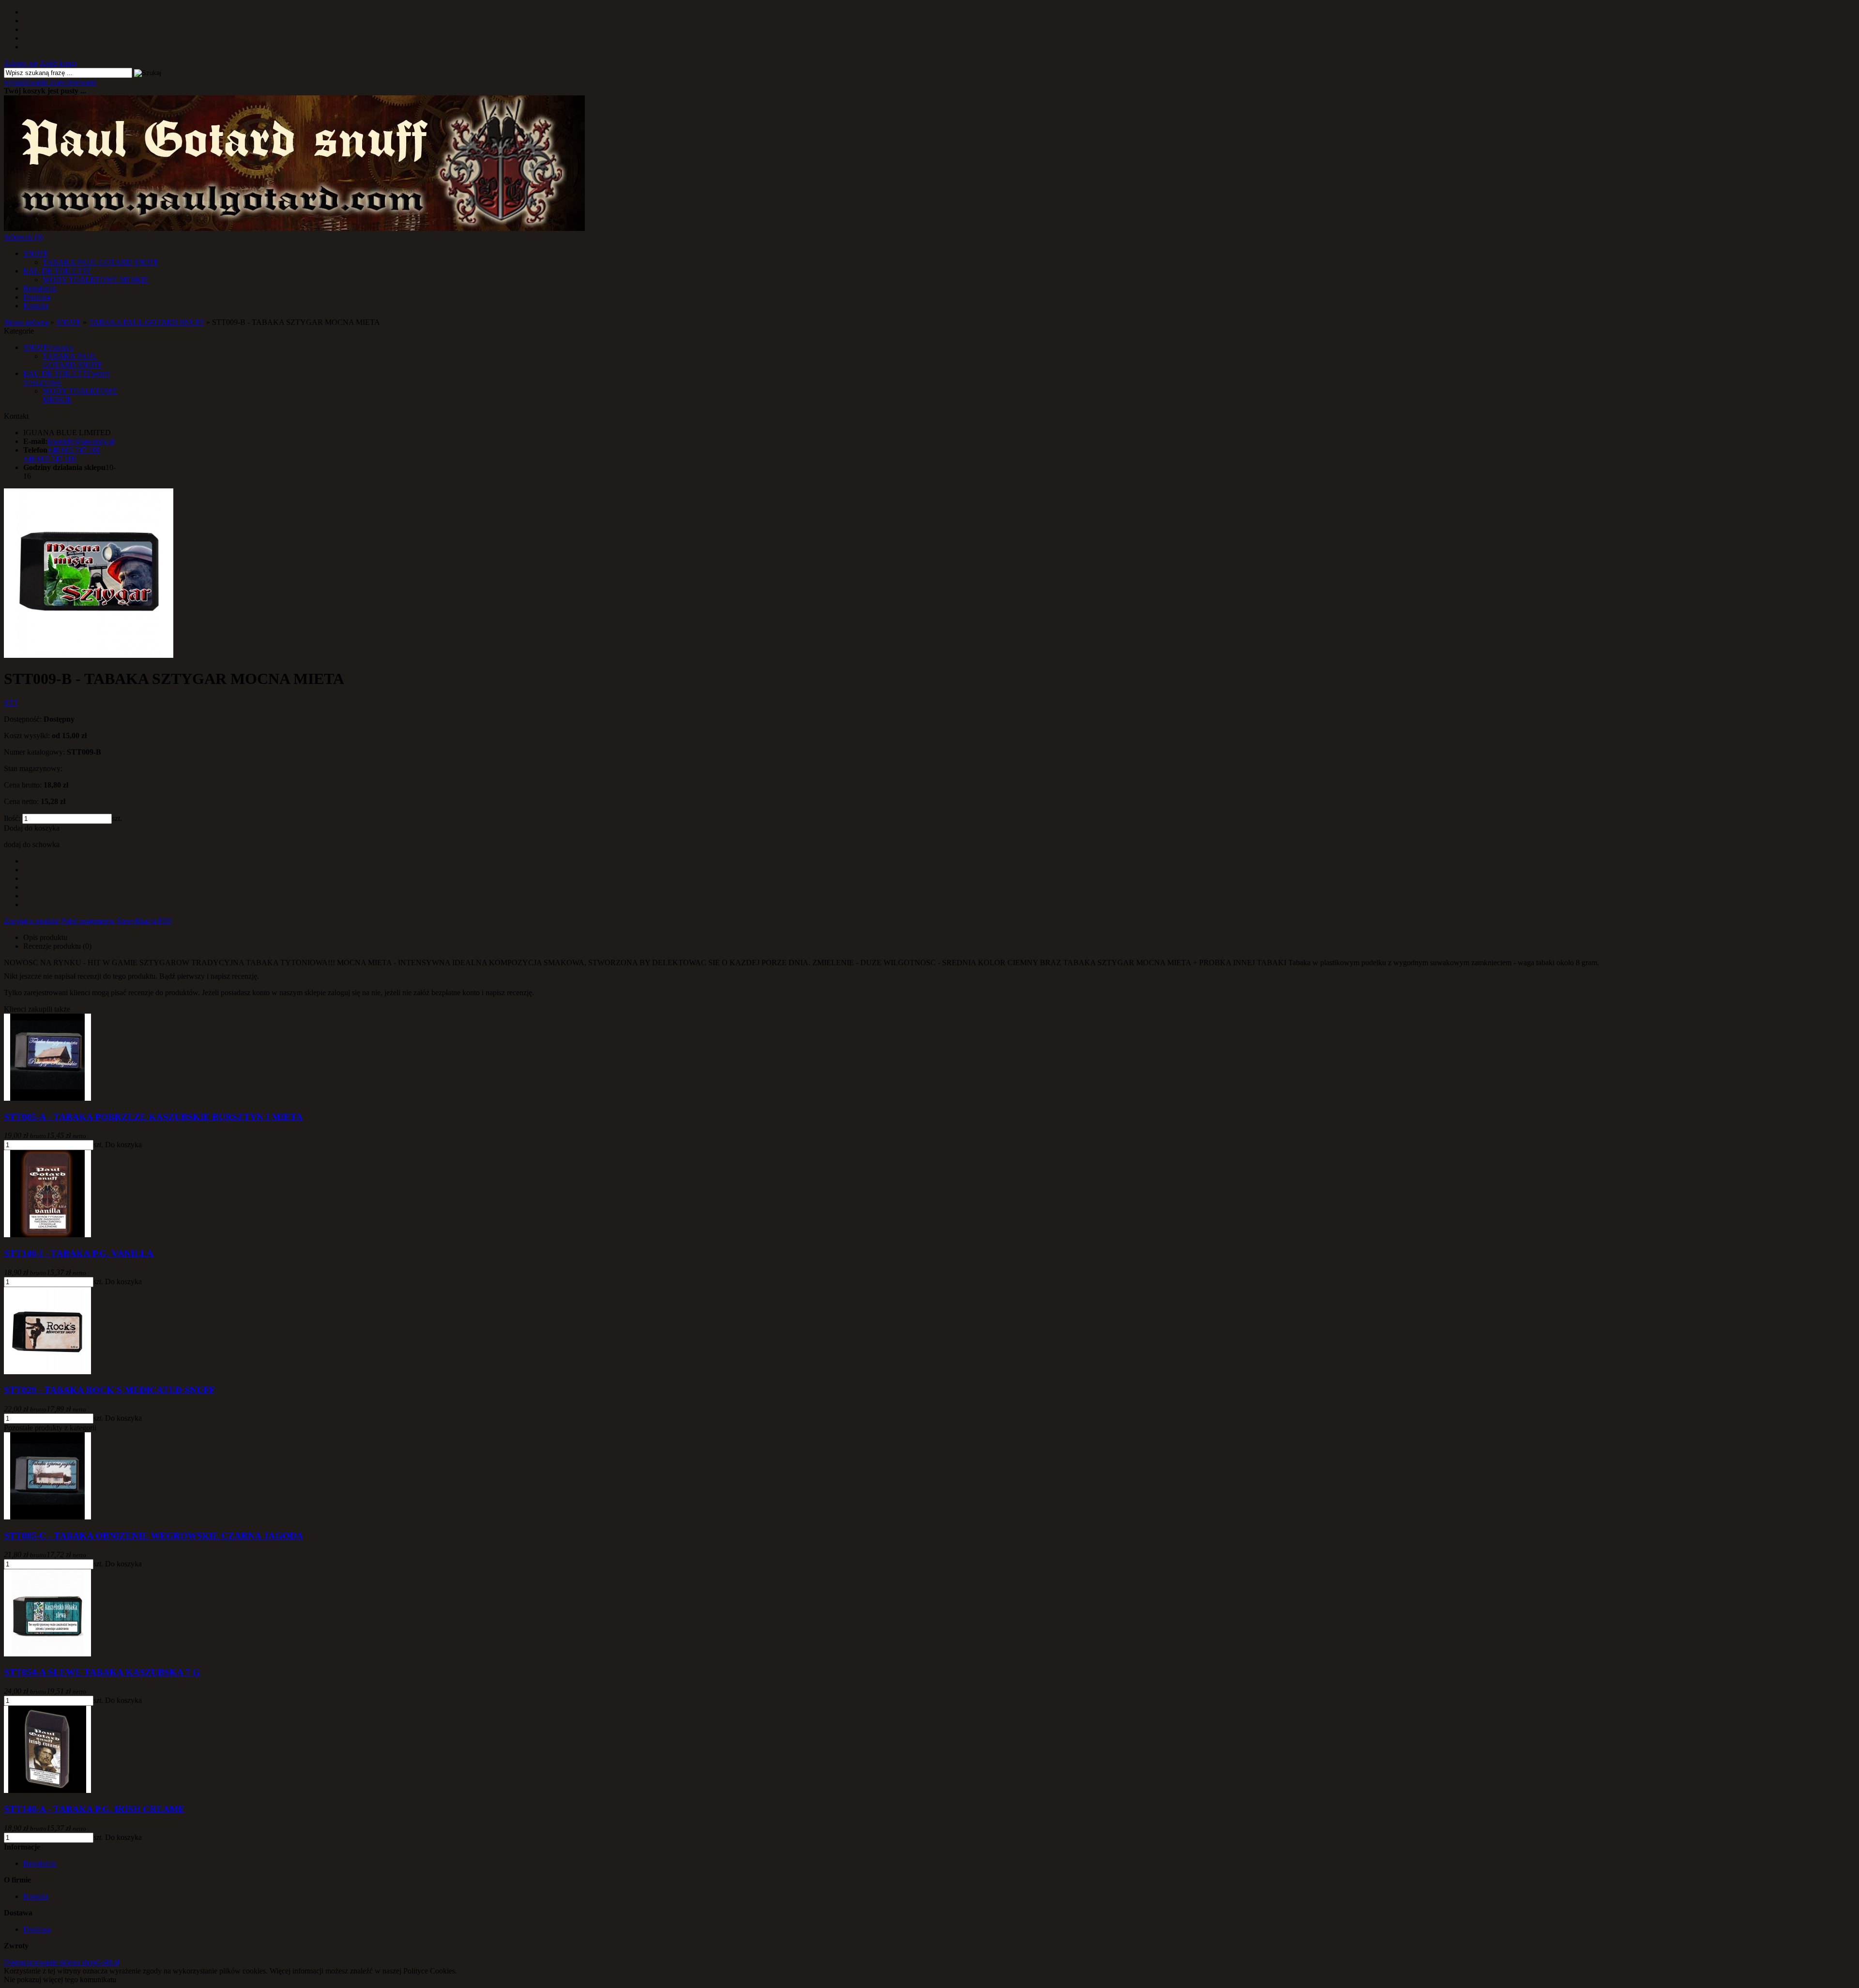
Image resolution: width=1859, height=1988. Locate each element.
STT (11, 703)
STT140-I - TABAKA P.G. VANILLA (79, 1253)
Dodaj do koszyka (32, 828)
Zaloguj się (21, 63)
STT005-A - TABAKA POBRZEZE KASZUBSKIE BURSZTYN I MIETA (153, 1117)
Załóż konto (58, 63)
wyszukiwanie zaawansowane (50, 82)
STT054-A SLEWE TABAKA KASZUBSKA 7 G (102, 1672)
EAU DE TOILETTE (57, 271)
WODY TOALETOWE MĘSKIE (96, 280)
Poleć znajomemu (88, 921)
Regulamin (40, 288)
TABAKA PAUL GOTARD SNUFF (100, 262)
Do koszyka (123, 1145)
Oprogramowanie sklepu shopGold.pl (61, 1962)
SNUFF (36, 253)
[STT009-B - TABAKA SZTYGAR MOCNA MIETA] (89, 655)
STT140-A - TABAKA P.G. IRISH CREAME (94, 1809)
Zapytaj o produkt (31, 921)
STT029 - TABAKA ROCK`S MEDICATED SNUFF (109, 1390)
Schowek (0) (23, 237)
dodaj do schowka (32, 844)
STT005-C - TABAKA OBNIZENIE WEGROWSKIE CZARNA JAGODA (153, 1536)
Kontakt (36, 306)
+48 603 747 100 (50, 459)
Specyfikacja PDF (145, 921)
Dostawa (37, 297)
